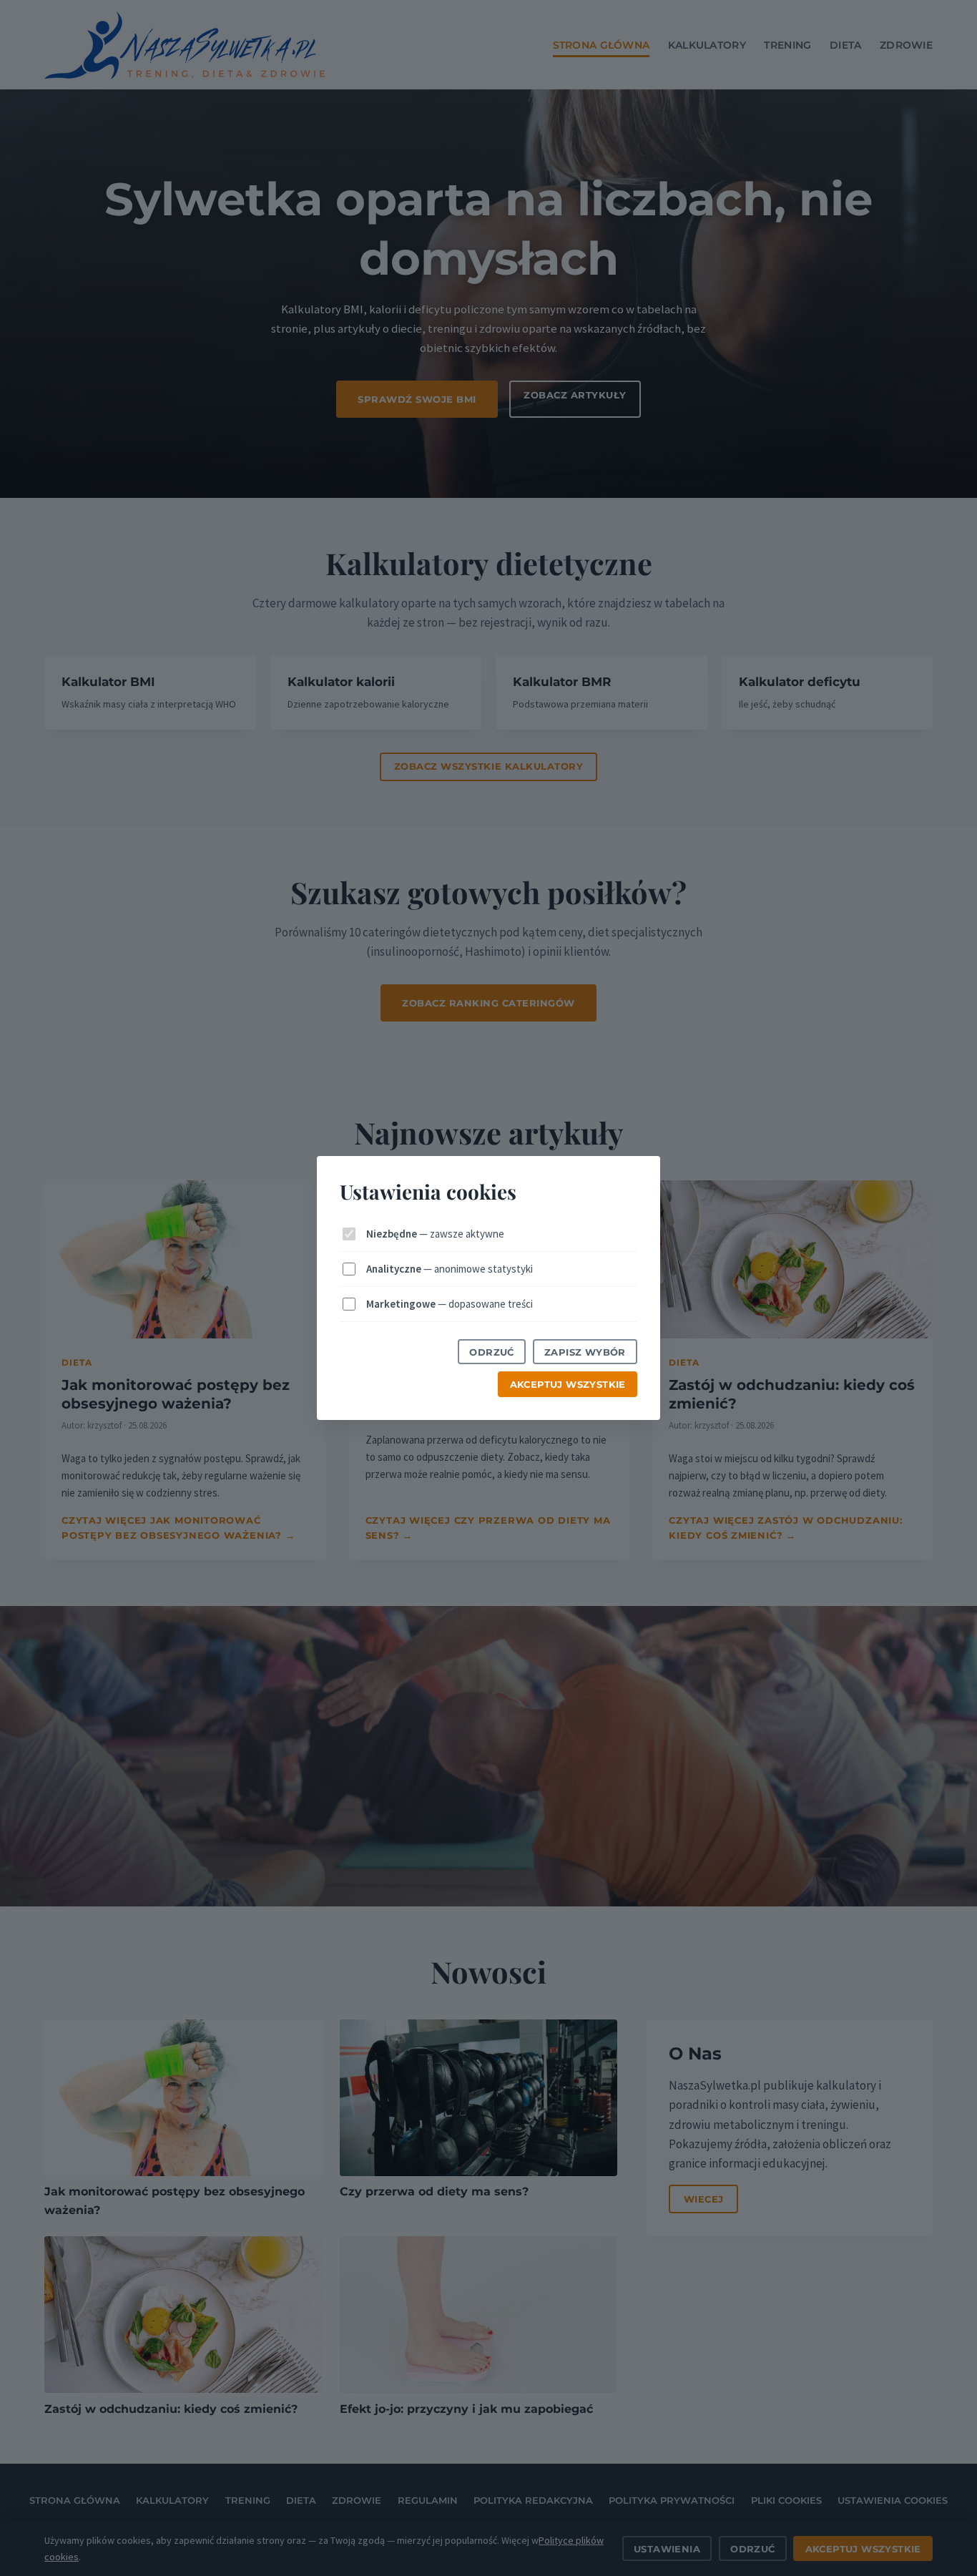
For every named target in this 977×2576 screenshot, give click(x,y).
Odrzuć (491, 1352)
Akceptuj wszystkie (568, 1384)
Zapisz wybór (585, 1352)
